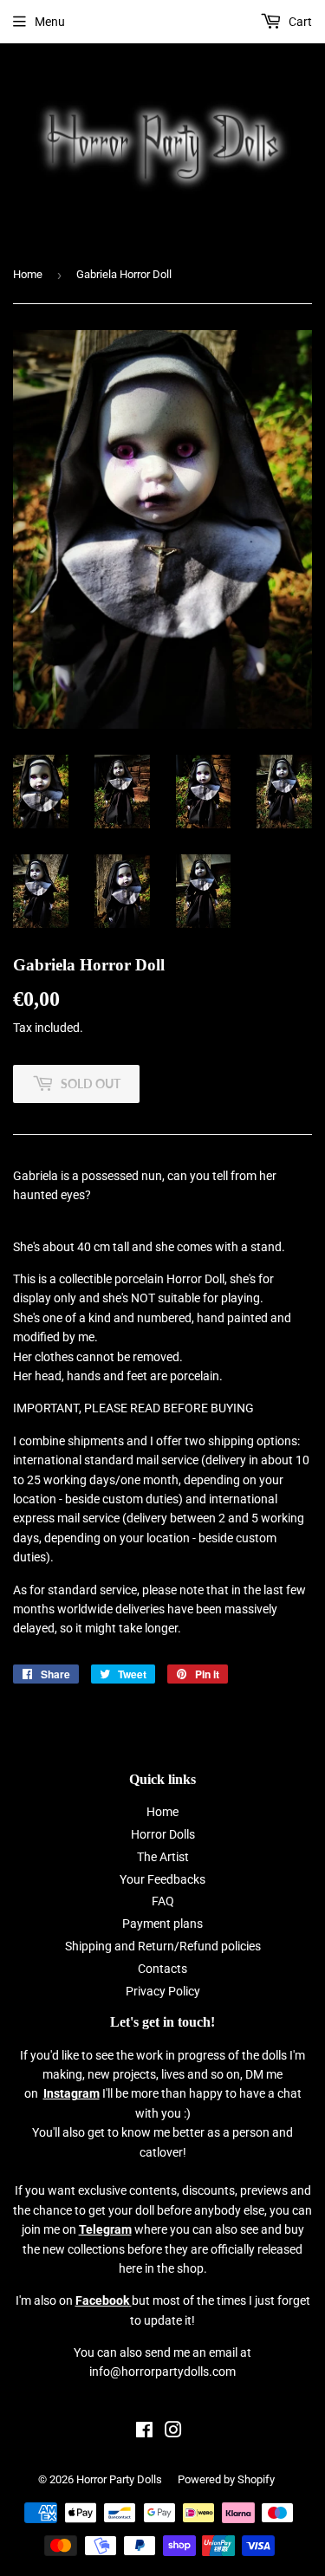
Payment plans (162, 1924)
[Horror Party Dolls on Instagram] (173, 2432)
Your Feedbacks (162, 1879)
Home (28, 274)
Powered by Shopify (226, 2479)
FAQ (163, 1901)
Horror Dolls (163, 1834)
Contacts (162, 1969)
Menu (50, 22)
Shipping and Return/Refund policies (163, 1946)
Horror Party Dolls (119, 2479)
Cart (299, 22)
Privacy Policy (163, 1991)
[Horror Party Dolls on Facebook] (144, 2432)
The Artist (163, 1857)
